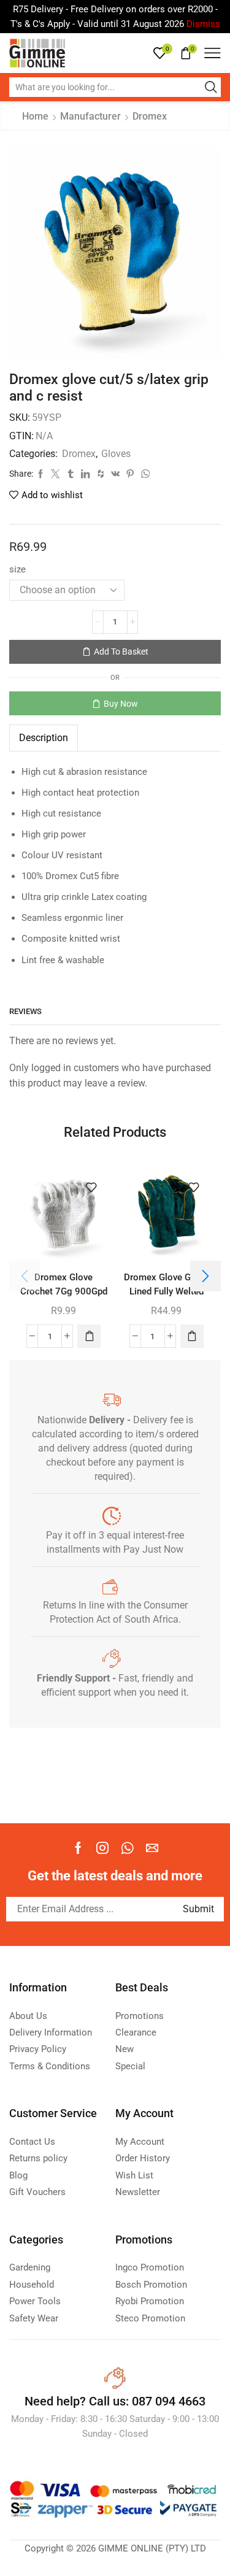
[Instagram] (102, 1848)
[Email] (152, 1848)
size (17, 569)
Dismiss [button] (203, 24)
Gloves (116, 454)
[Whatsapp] (127, 1848)
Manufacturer (90, 116)
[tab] (44, 738)
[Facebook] (78, 1848)
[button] (89, 1336)
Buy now (121, 704)
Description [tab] (44, 738)
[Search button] (211, 87)
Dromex (150, 116)
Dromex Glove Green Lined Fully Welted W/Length (166, 1292)
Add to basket (121, 652)
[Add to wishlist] (91, 1188)
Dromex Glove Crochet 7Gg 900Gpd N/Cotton (64, 1292)
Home (35, 116)
